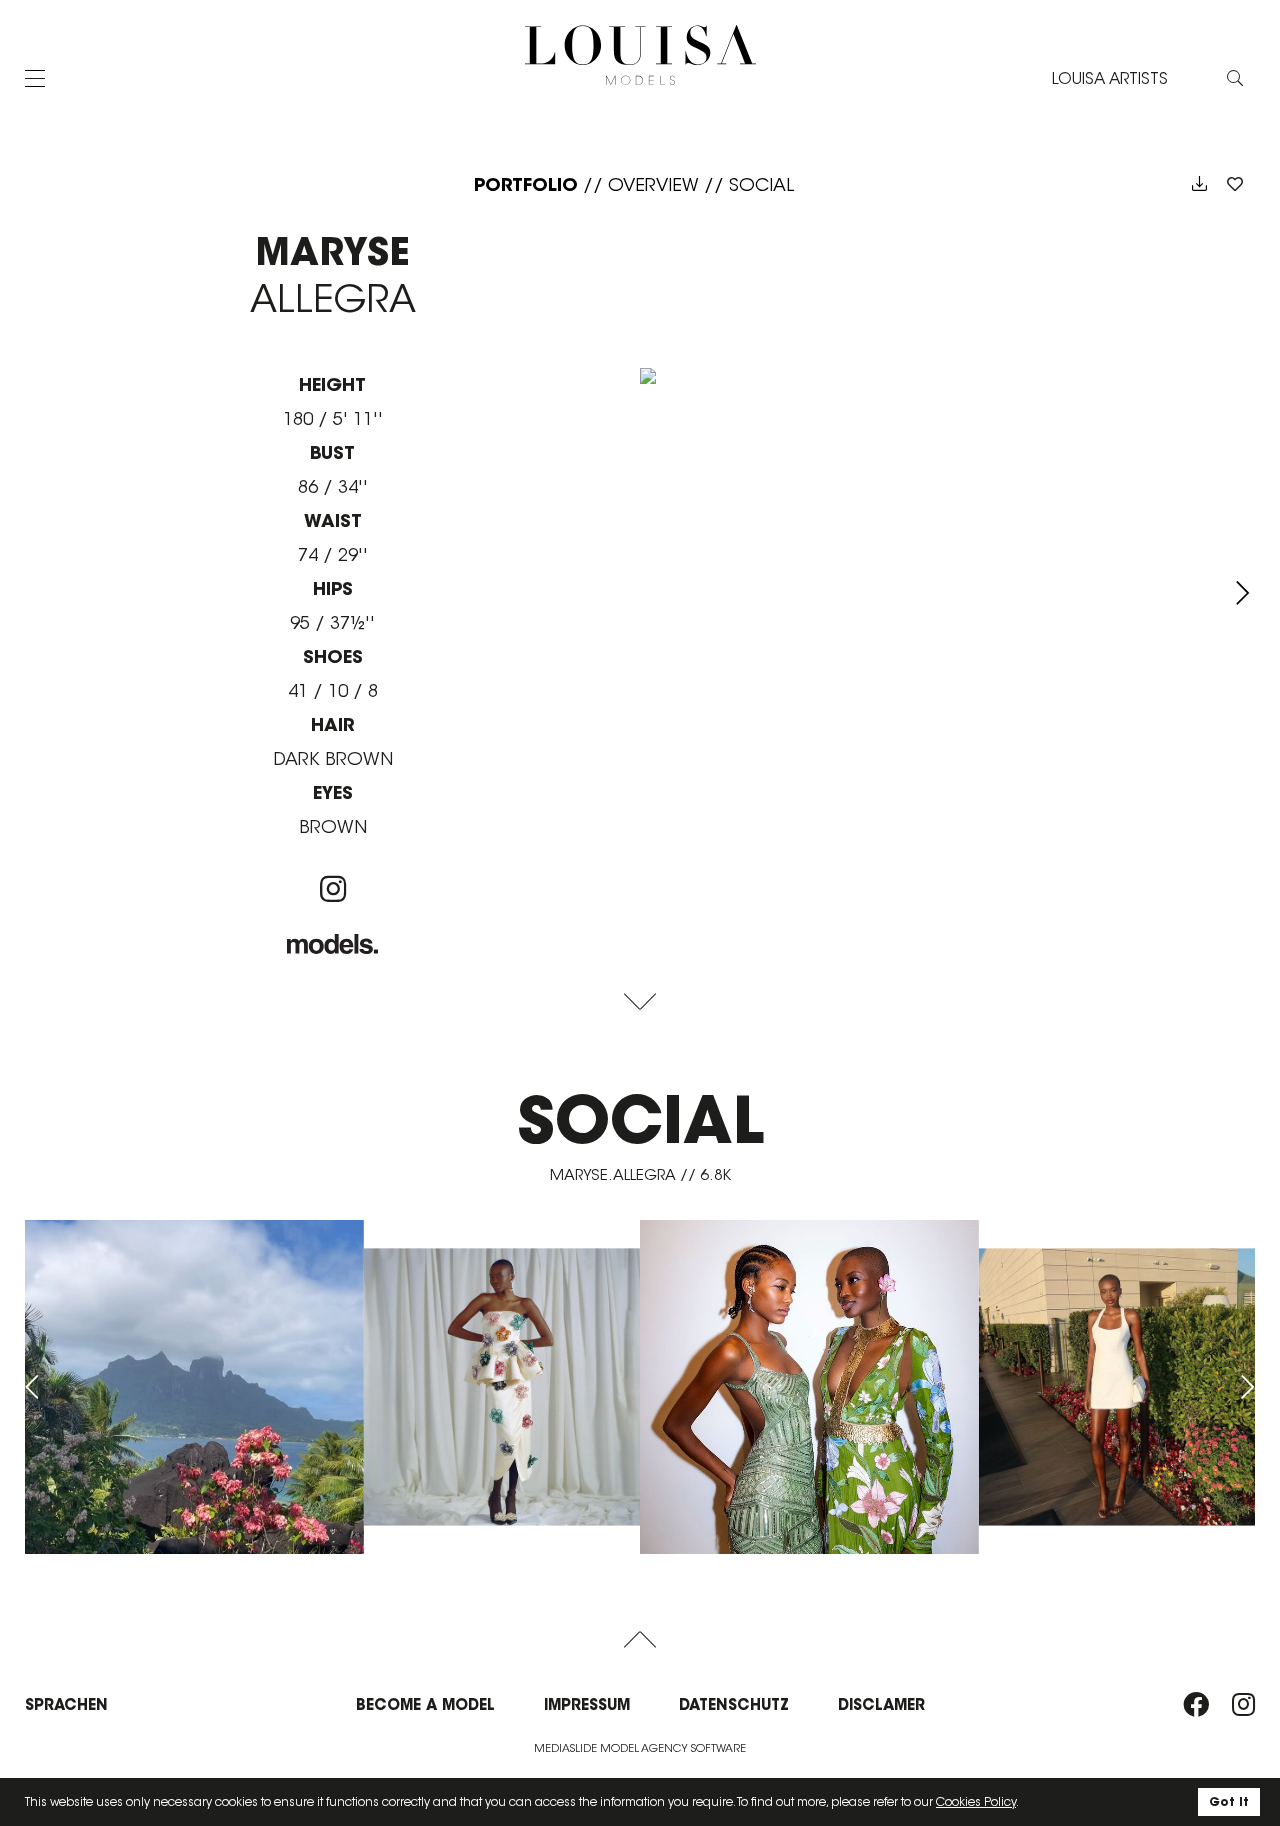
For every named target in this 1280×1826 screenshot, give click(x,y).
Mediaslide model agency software (640, 1748)
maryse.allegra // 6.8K (640, 1174)
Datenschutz (734, 1704)
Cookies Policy (976, 1801)
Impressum (587, 1704)
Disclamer (881, 1704)
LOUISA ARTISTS (1110, 78)
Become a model (425, 1704)
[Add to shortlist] (1235, 184)
